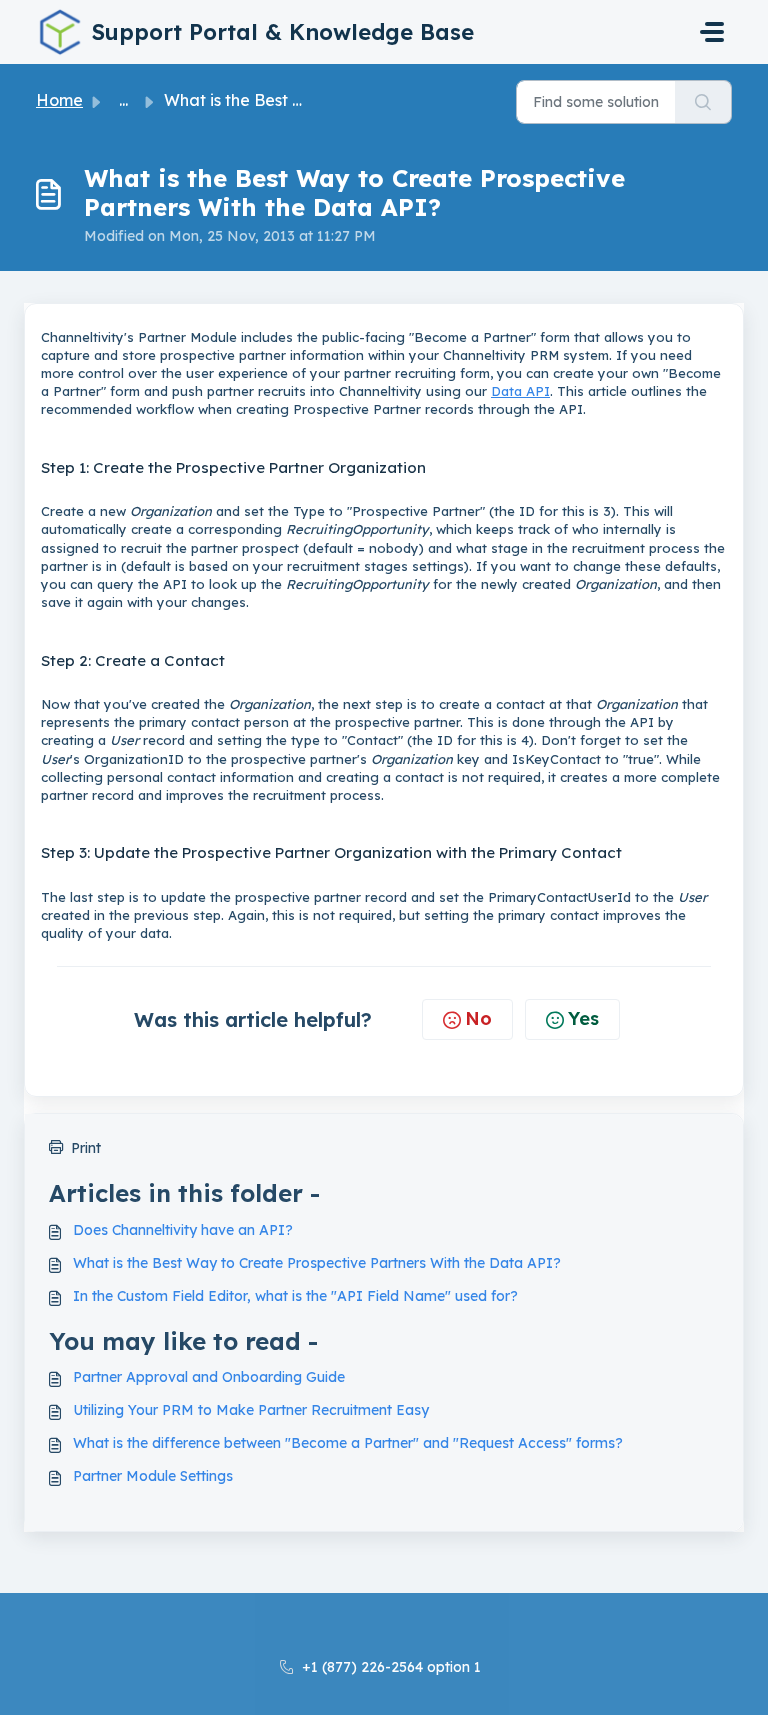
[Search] (703, 102)
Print (86, 1148)
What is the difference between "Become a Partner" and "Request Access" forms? (348, 1443)
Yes (583, 1018)
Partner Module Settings (153, 1476)
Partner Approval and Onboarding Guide (209, 1377)
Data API (520, 391)
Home (59, 100)
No (478, 1018)
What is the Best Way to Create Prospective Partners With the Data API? (317, 1263)
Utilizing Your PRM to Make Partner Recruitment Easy (251, 1410)
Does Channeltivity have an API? (183, 1230)
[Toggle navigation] (712, 32)
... (123, 100)
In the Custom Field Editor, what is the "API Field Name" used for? (295, 1296)
